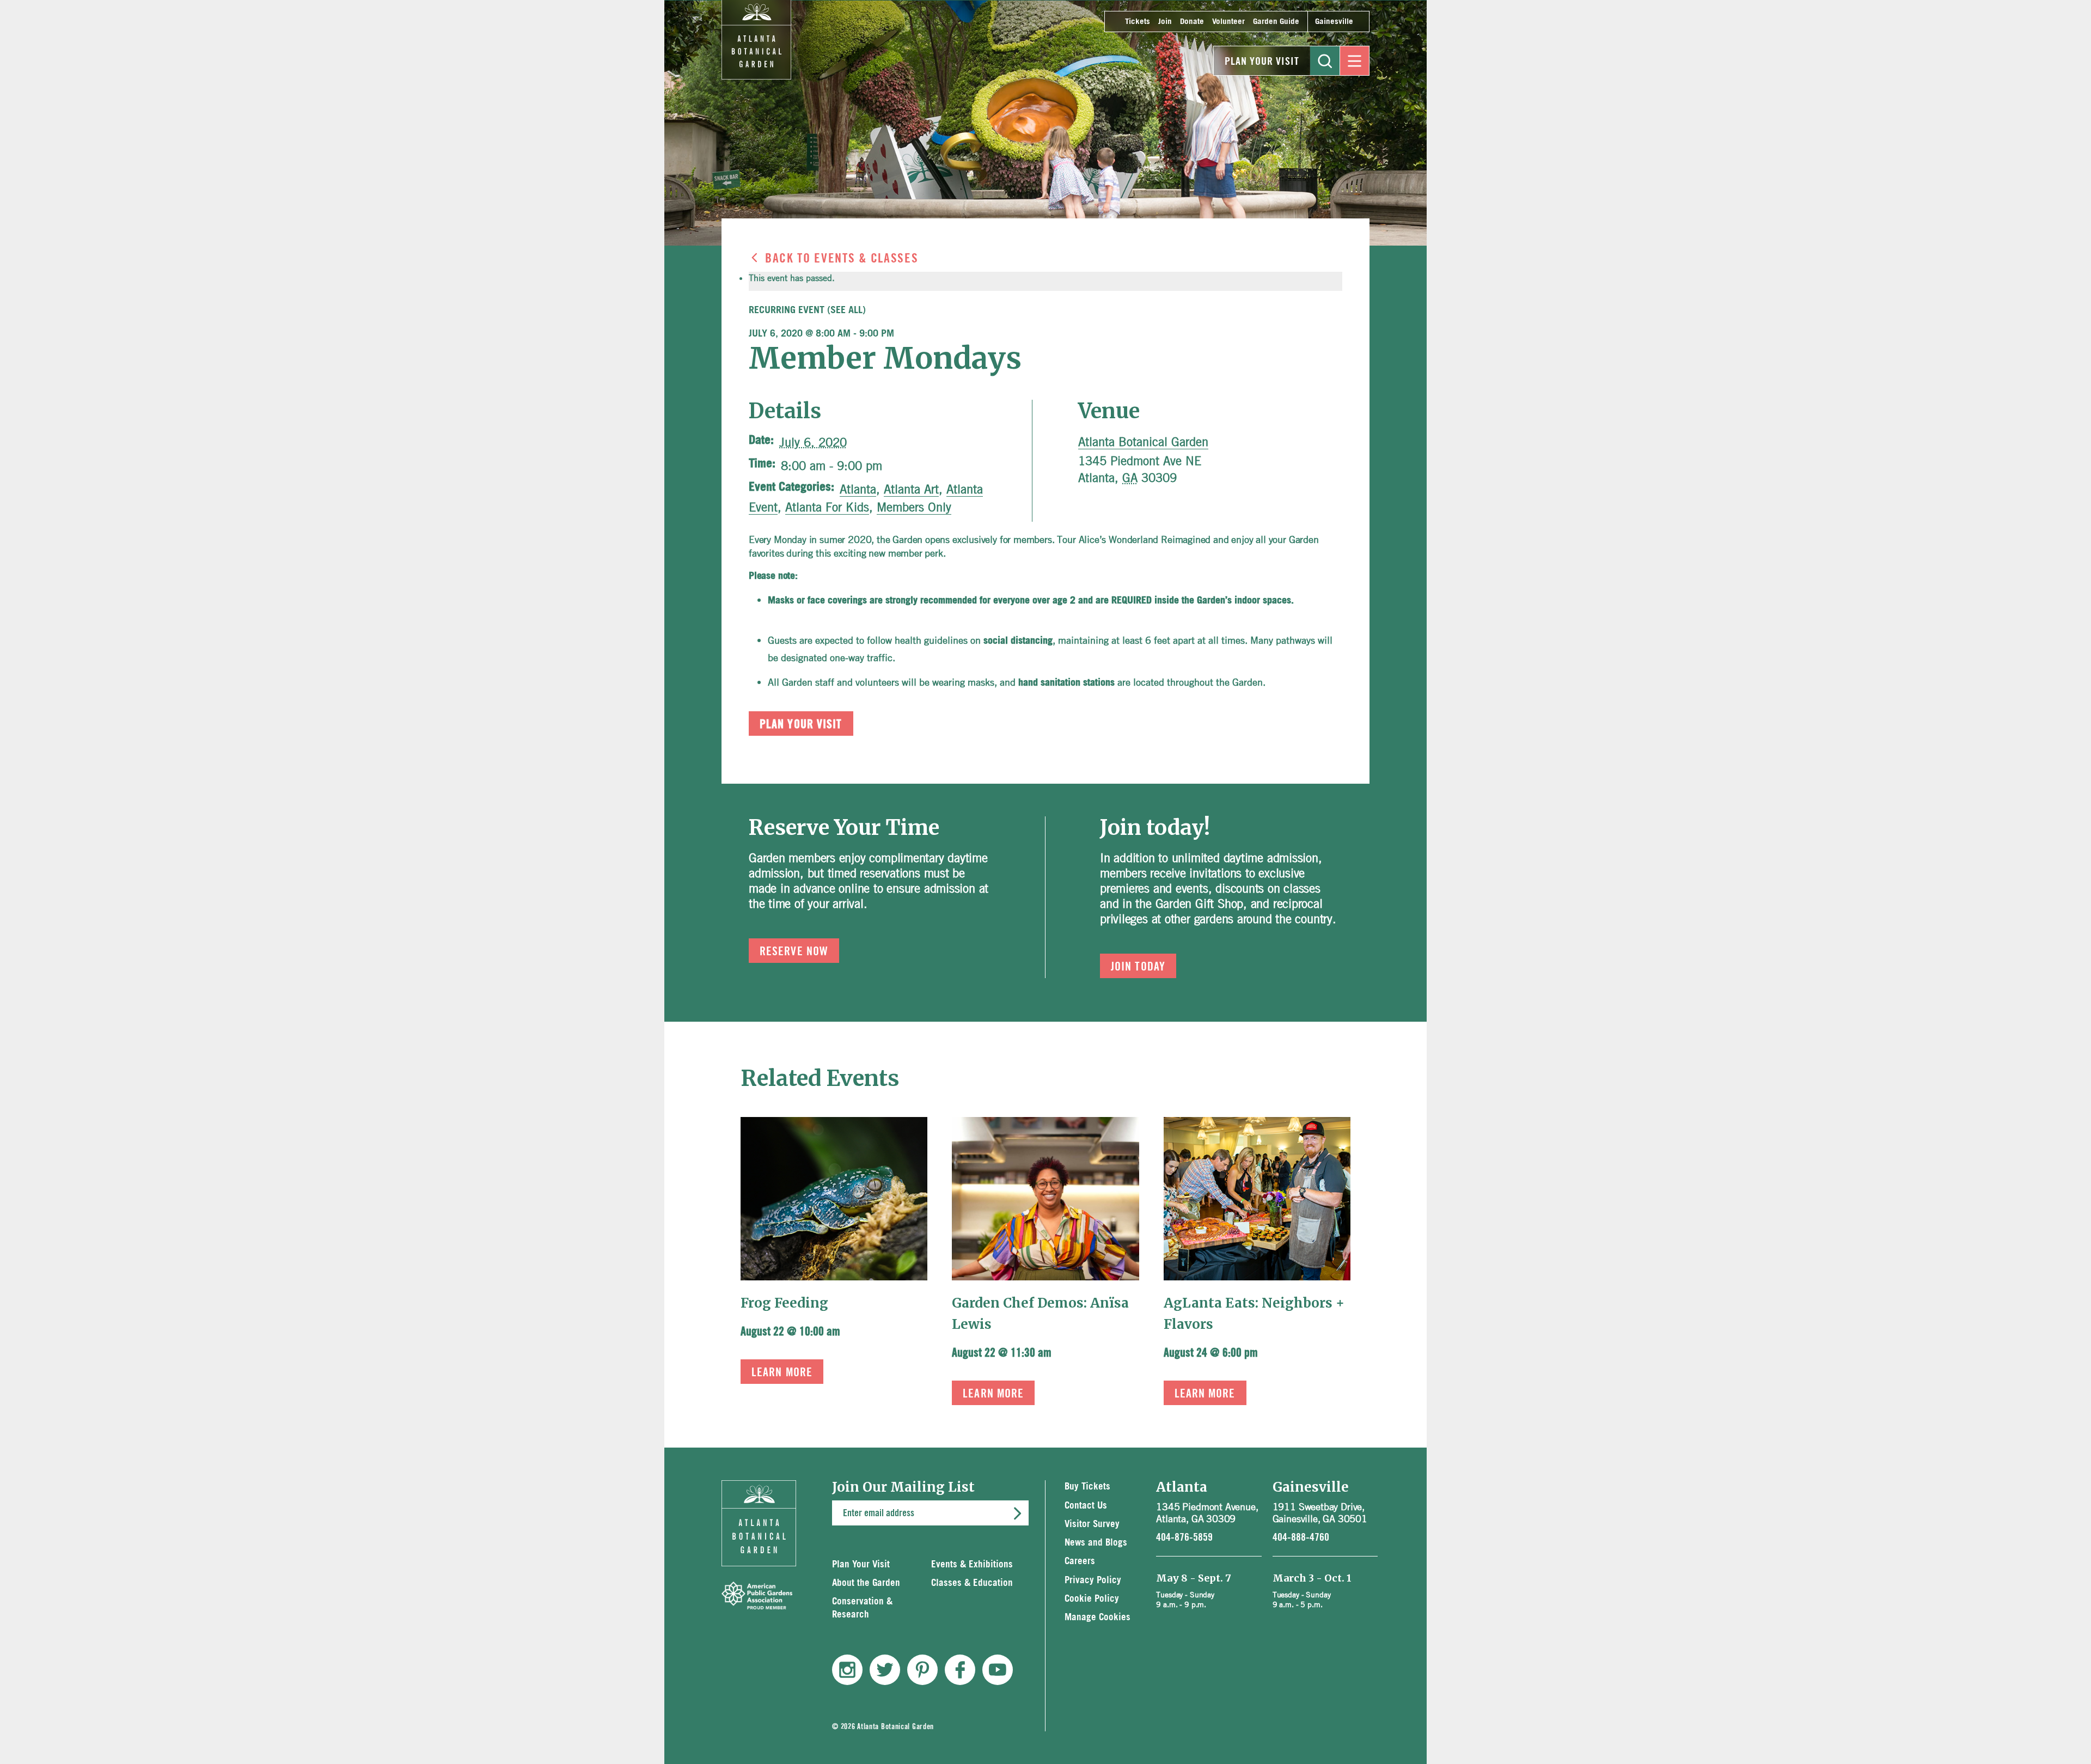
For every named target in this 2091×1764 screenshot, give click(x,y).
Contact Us (1086, 1506)
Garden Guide (1276, 22)
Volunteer (1228, 22)
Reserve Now (794, 951)
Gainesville (1334, 22)
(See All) (846, 310)
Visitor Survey (1092, 1524)
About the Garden (866, 1583)
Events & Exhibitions (972, 1564)
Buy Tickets (1087, 1487)
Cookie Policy (1092, 1599)
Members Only (914, 507)
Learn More (782, 1372)
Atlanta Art (911, 489)
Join (1165, 22)
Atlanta (858, 489)
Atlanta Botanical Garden (1143, 442)
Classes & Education (972, 1583)
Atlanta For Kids (827, 507)
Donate (1192, 22)
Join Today (1138, 967)
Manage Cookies (1098, 1617)
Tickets (1138, 22)
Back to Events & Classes (842, 259)
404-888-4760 (1301, 1537)
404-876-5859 (1184, 1537)
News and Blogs (1096, 1543)
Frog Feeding (784, 1303)
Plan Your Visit (1262, 62)
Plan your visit (801, 724)
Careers (1080, 1561)
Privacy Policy (1093, 1580)
